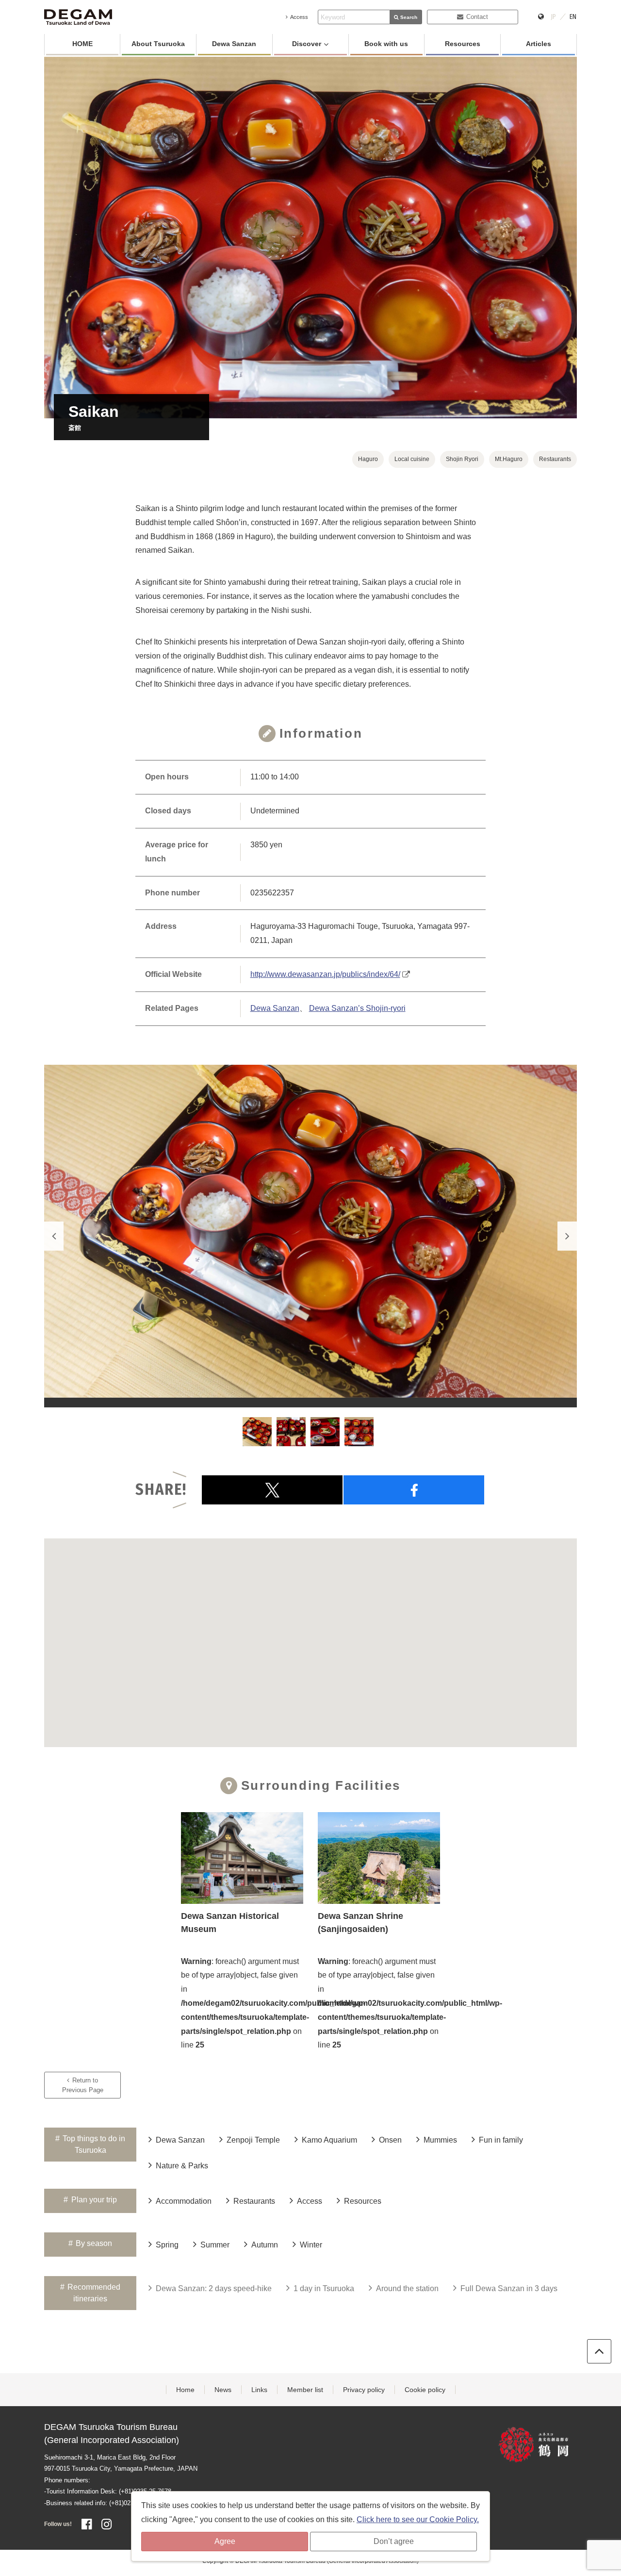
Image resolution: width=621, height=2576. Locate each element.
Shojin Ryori (462, 459)
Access (299, 17)
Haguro (368, 459)
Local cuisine (412, 459)
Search (409, 17)
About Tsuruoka (158, 44)
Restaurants (555, 459)
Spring (167, 2245)
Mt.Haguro (509, 459)
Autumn (265, 2245)
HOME (82, 44)
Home (185, 2390)
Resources (463, 44)
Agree (225, 2541)
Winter (311, 2245)
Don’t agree (394, 2541)
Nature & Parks (182, 2166)
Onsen (390, 2140)
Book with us (386, 44)
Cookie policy (425, 2390)
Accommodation (184, 2201)
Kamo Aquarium (329, 2140)
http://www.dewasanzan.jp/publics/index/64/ (325, 974)
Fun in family (501, 2140)
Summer (215, 2245)
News (223, 2390)
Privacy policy (364, 2390)
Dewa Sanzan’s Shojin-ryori (357, 1008)
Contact (477, 17)
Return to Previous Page (83, 2085)
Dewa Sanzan (234, 44)
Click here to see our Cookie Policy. (418, 2519)
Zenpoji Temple (253, 2140)
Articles (539, 44)
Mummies (440, 2140)
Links (259, 2390)
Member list (305, 2390)
